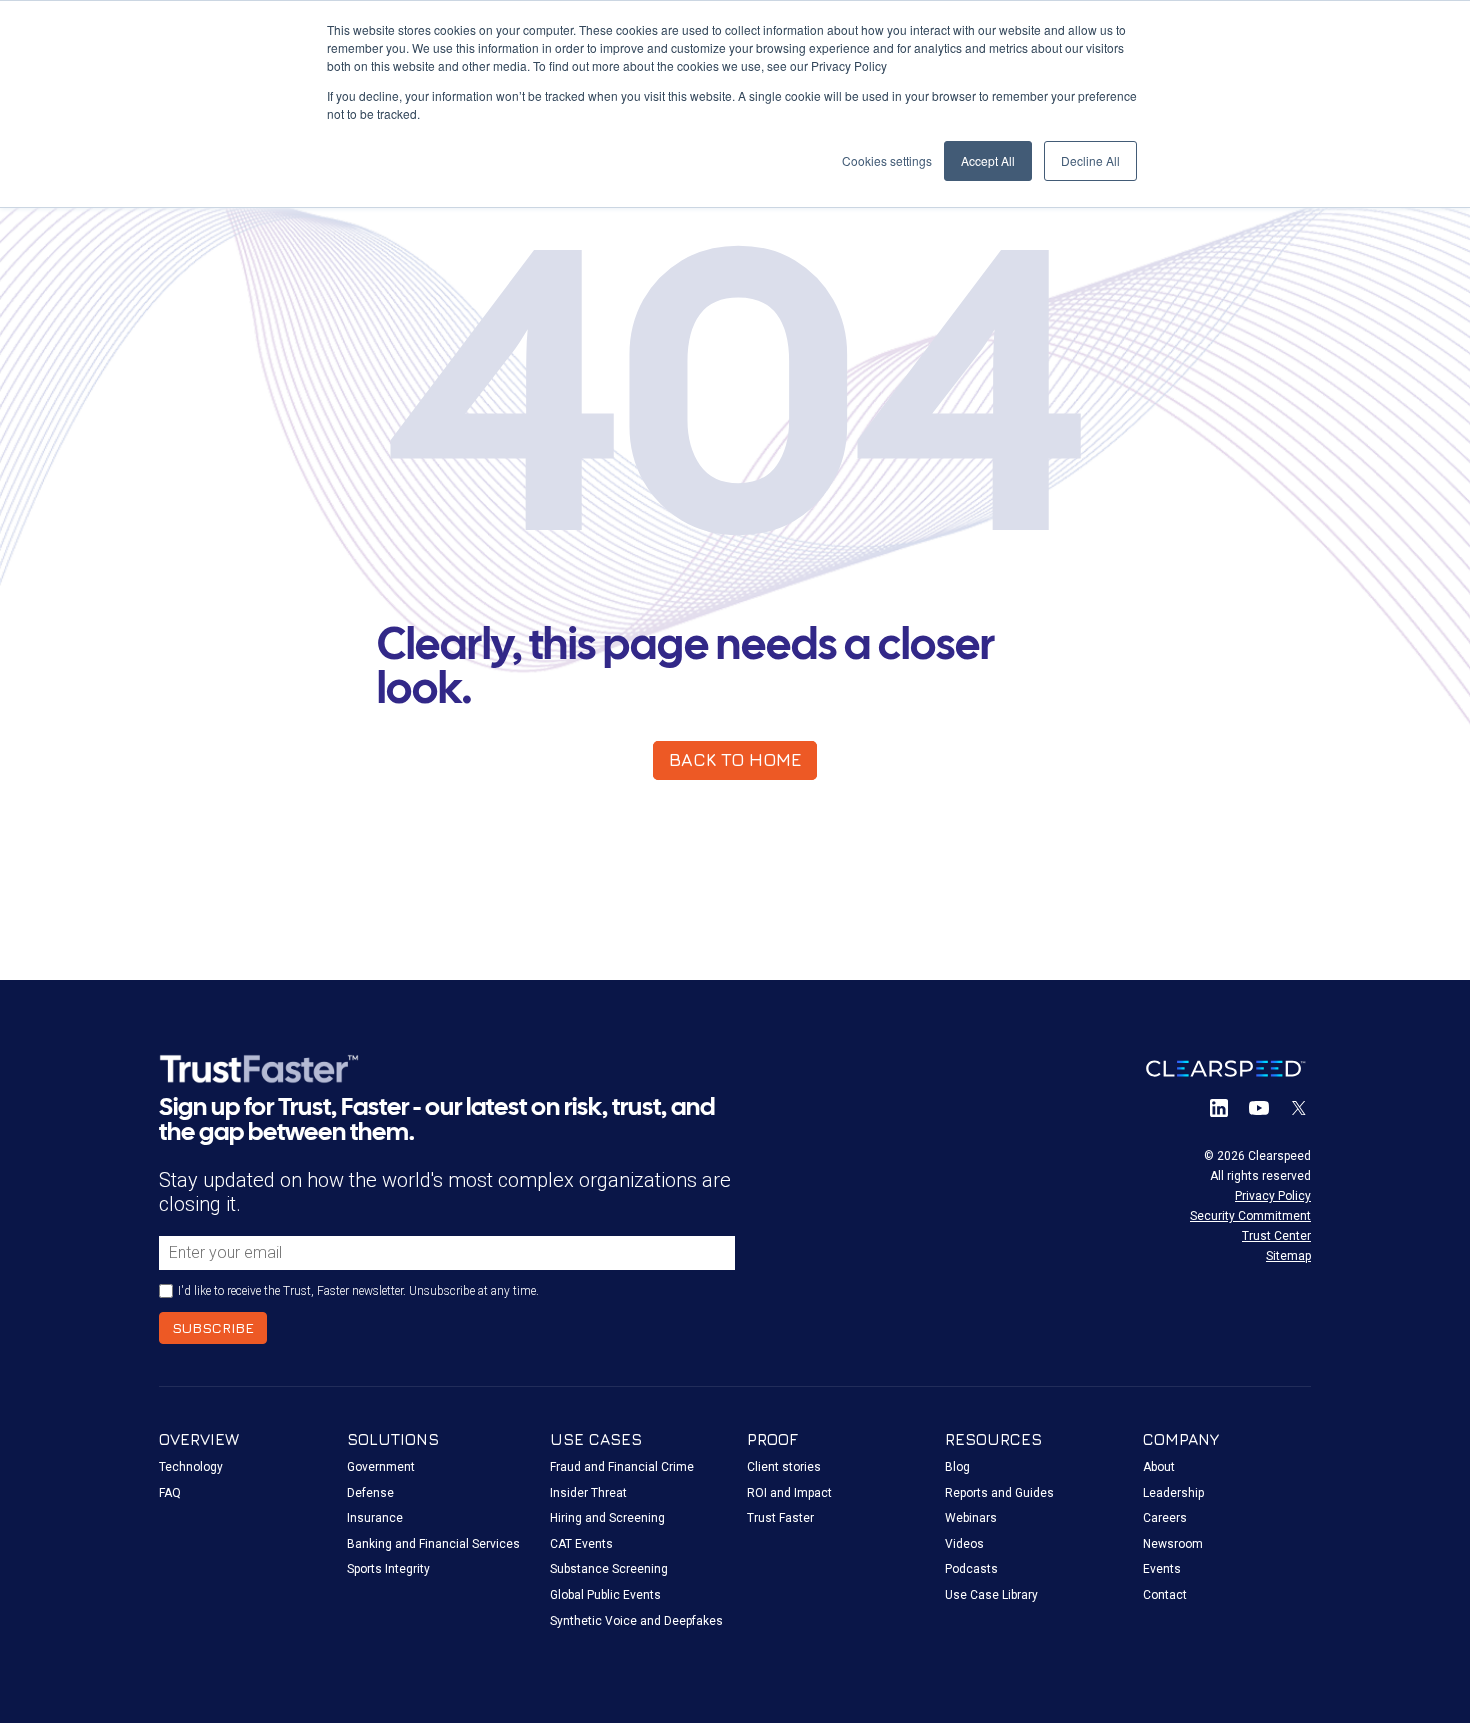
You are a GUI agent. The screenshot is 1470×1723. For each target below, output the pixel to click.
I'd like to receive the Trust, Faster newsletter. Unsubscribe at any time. (358, 1291)
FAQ (170, 1493)
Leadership (1173, 1493)
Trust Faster (780, 1518)
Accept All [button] (988, 160)
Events (1162, 1569)
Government (381, 1467)
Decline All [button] (1090, 160)
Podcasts (971, 1569)
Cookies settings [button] (887, 160)
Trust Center (1276, 1236)
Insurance (375, 1518)
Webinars (971, 1518)
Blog (957, 1467)
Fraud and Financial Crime (622, 1467)
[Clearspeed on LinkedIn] (1219, 1108)
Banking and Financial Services (433, 1544)
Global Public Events (605, 1595)
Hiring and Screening (607, 1518)
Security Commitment (1250, 1216)
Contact (1165, 1595)
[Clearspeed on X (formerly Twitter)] (1299, 1108)
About (1159, 1467)
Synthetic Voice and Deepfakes (636, 1621)
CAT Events (581, 1544)
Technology (191, 1467)
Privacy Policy (1273, 1196)
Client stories (784, 1467)
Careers (1165, 1518)
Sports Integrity (388, 1569)
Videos (964, 1544)
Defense (370, 1493)
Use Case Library (991, 1595)
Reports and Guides (999, 1493)
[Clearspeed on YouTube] (1259, 1108)
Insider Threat (588, 1493)
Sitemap (1288, 1256)
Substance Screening (609, 1569)
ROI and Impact (789, 1493)
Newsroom (1173, 1544)
